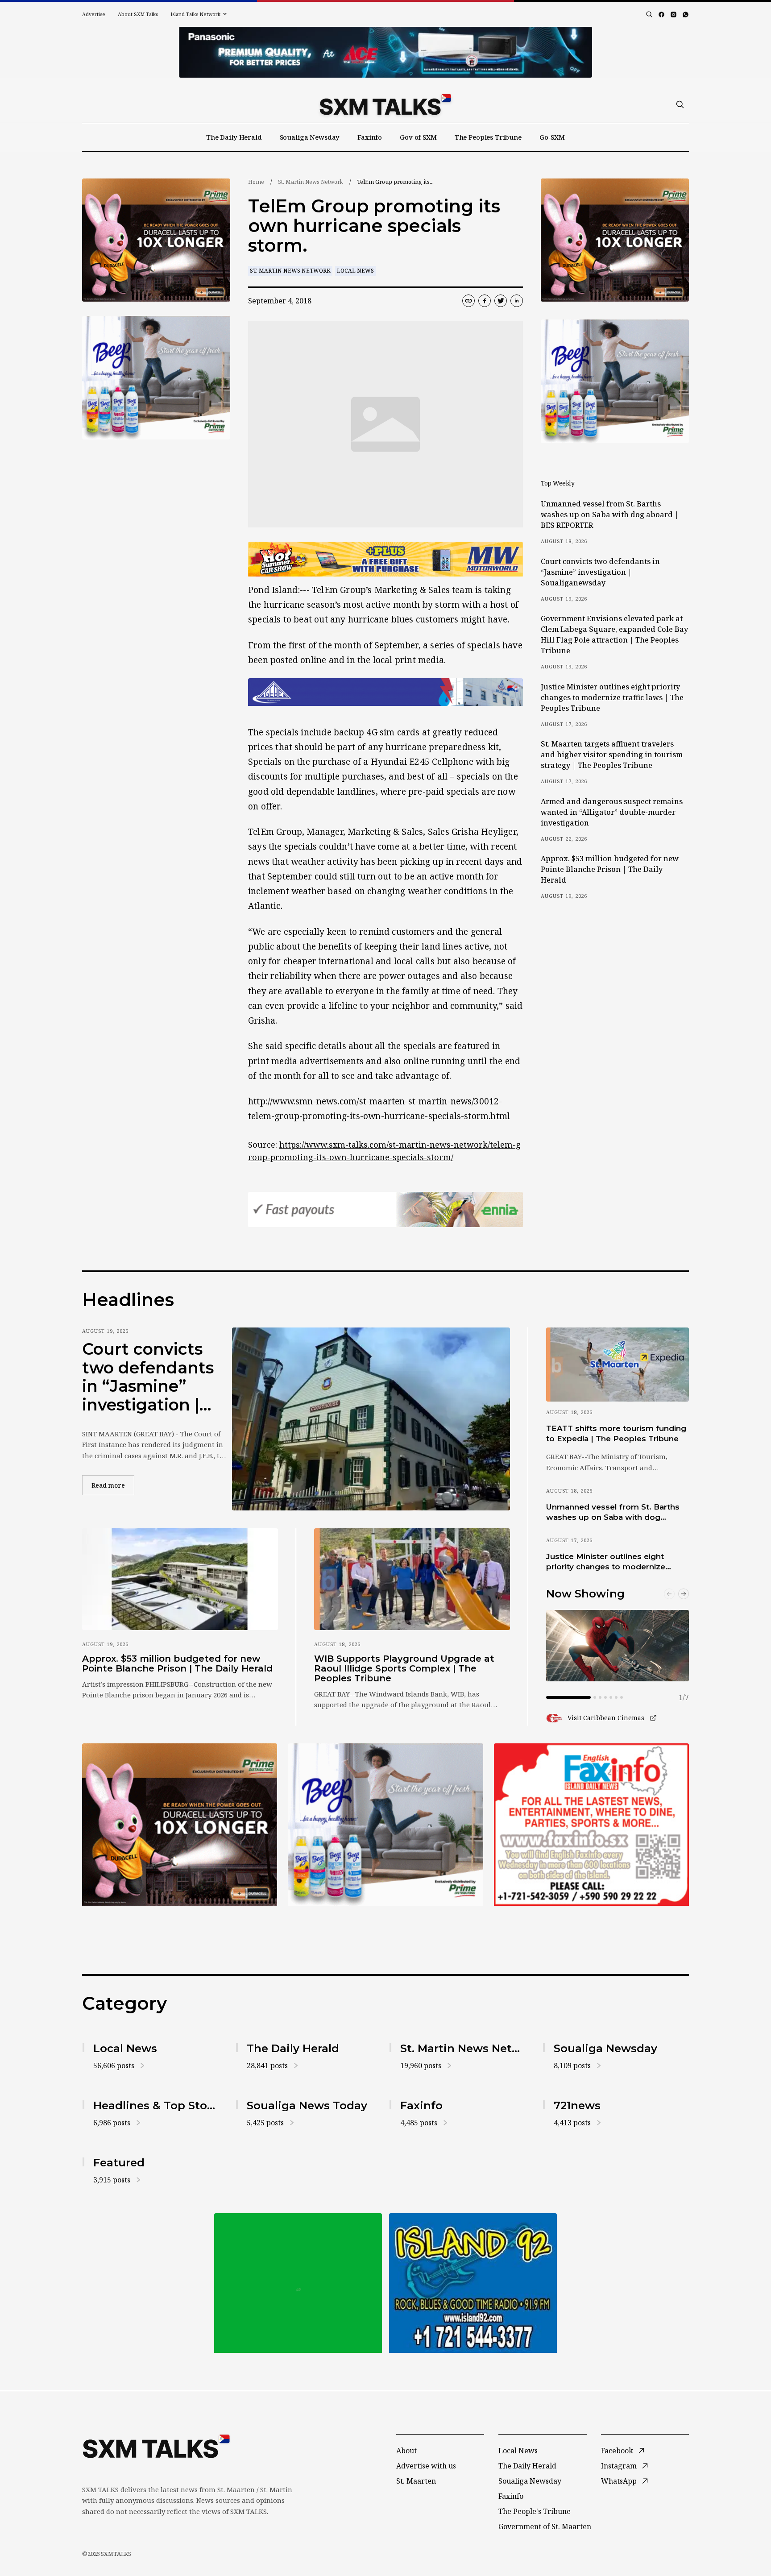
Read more (113, 1485)
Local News (355, 271)
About (406, 2451)
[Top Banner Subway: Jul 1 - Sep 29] (385, 52)
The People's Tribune (535, 2511)
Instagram (619, 2466)
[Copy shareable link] (468, 301)
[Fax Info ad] (591, 1825)
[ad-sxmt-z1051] (156, 378)
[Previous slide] (669, 1594)
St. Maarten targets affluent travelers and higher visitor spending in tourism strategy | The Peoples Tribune (612, 755)
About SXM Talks (138, 14)
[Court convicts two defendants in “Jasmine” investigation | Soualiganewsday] (371, 1419)
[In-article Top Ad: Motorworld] (385, 559)
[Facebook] (661, 15)
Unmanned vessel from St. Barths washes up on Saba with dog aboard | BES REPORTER (610, 514)
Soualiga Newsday (310, 137)
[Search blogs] (649, 14)
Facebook (617, 2451)
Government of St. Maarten (545, 2526)
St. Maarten (416, 2481)
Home (256, 182)
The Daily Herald (234, 137)
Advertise (94, 14)
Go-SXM (552, 137)
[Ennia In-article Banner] (385, 1209)
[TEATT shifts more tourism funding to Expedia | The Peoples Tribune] (618, 1365)
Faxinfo (370, 137)
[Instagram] (674, 15)
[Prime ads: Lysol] (156, 240)
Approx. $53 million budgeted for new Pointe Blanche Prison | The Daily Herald (610, 869)
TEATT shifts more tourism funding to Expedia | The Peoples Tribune (616, 1433)
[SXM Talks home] (385, 104)
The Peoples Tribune (488, 137)
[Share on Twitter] (501, 301)
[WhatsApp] (686, 15)
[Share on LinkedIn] (517, 301)
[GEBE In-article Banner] (385, 692)
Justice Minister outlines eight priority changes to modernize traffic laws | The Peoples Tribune (612, 697)
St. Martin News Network (311, 182)
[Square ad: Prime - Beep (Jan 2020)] (298, 2283)
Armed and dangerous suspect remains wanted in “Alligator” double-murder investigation (612, 812)
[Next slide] (684, 1594)
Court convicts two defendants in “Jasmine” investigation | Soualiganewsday (600, 572)
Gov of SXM (418, 137)
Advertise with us (426, 2466)
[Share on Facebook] (485, 301)
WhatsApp (619, 2481)
